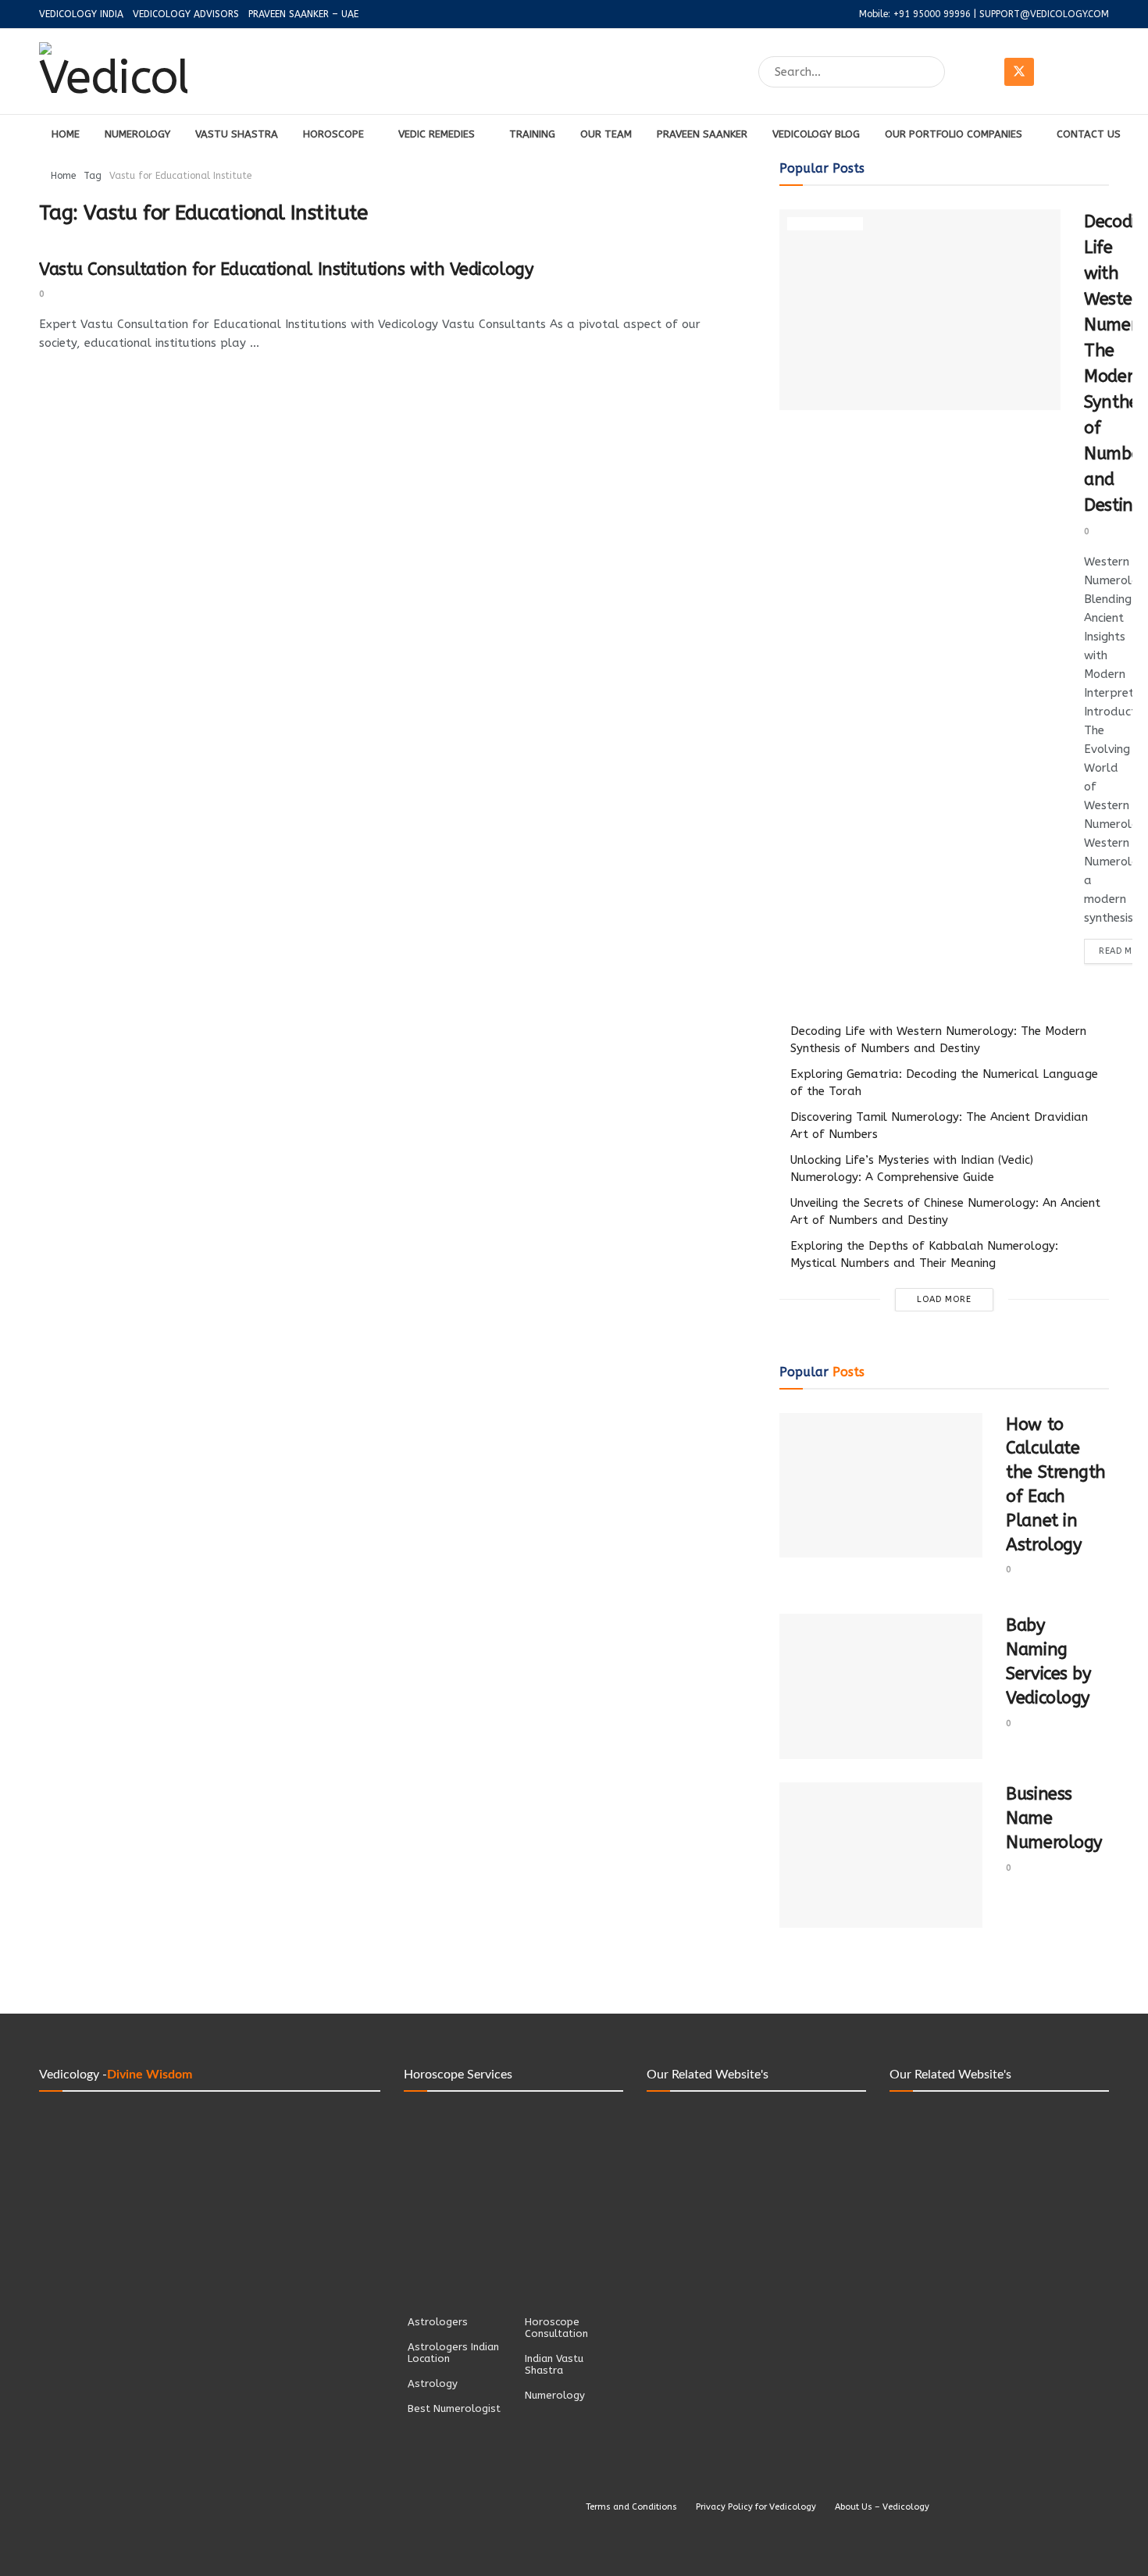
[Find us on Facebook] (982, 72)
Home (63, 176)
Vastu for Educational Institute (180, 176)
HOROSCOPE (333, 134)
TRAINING (532, 134)
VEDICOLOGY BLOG (816, 134)
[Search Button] (934, 72)
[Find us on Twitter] (1019, 72)
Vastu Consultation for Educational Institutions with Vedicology (286, 269)
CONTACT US (1089, 134)
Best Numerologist (454, 2408)
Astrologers (438, 2322)
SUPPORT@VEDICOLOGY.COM (1044, 14)
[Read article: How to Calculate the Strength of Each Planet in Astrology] (881, 1486)
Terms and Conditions (631, 2507)
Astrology (433, 2383)
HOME (66, 134)
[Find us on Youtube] (1094, 72)
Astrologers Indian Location (453, 2353)
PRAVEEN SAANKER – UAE (303, 14)
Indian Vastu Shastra (554, 2364)
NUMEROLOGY (137, 134)
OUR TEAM (606, 134)
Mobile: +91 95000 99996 (915, 14)
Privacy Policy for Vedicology (756, 2507)
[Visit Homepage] (113, 72)
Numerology (825, 224)
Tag (93, 176)
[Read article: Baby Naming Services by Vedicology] (881, 1686)
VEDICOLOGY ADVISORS (186, 14)
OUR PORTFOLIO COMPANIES (954, 134)
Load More (944, 1299)
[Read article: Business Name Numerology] (881, 1855)
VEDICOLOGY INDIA (81, 14)
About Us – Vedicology (882, 2507)
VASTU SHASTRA (237, 134)
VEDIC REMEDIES (437, 134)
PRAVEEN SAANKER (702, 134)
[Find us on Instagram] (1057, 72)
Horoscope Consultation (556, 2328)
